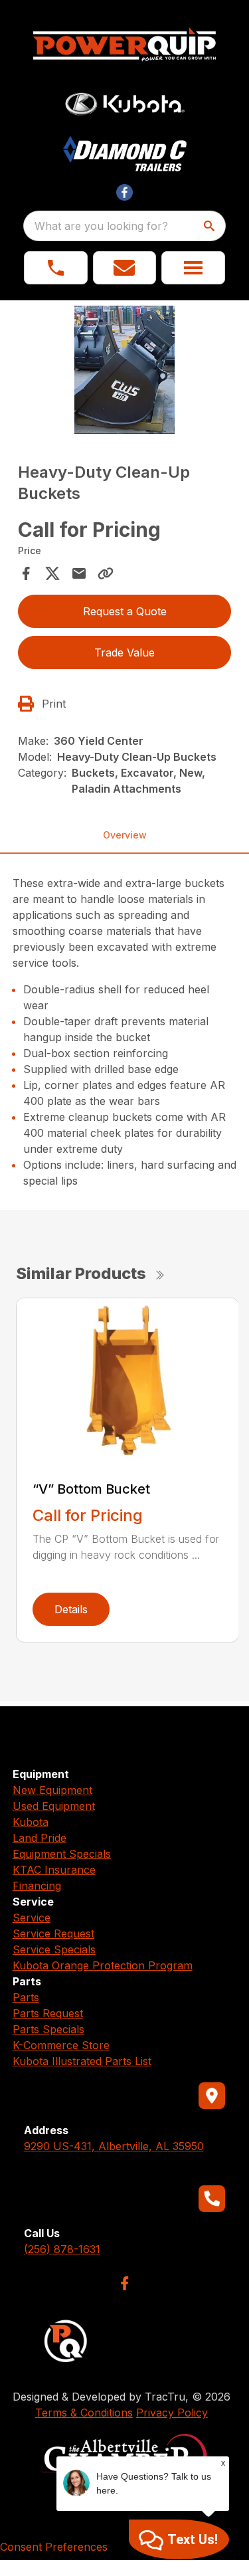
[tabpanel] (125, 372)
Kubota (31, 1822)
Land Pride (40, 1838)
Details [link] (71, 1609)
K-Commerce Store (61, 2045)
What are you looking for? (101, 226)
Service (32, 1918)
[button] (56, 268)
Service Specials (54, 1949)
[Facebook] (124, 2283)
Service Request (53, 1933)
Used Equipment (54, 1806)
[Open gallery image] (125, 370)
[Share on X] (52, 573)
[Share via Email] (79, 573)
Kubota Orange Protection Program (103, 1965)
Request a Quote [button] (125, 611)
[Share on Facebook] (26, 573)
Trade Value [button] (124, 652)
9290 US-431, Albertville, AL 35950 (114, 2146)
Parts (26, 1997)
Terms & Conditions (84, 2413)
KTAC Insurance (54, 1870)
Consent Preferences (54, 2547)
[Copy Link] (106, 573)
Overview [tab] (125, 835)
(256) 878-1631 (62, 2249)
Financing (37, 1886)
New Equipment (52, 1790)
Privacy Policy (172, 2413)
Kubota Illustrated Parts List (82, 2061)
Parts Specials (48, 2029)
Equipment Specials (62, 1854)
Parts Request (48, 2013)
